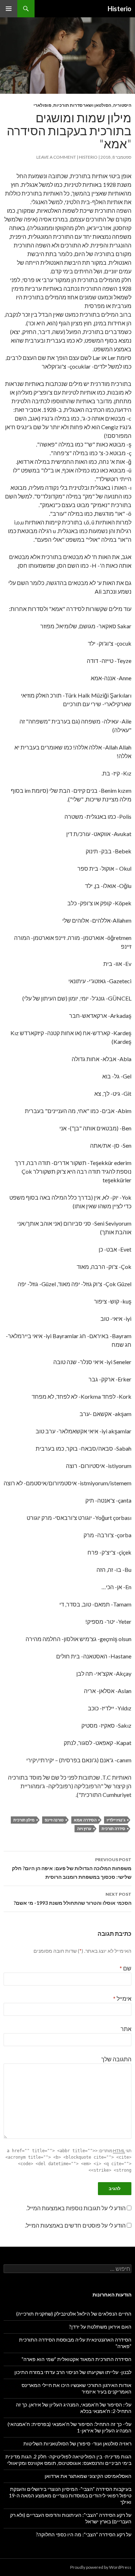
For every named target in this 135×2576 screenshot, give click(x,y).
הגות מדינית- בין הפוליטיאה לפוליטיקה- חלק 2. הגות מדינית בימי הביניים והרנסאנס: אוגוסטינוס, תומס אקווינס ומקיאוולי (68, 2460)
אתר (126, 2029)
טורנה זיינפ (54, 1820)
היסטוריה (122, 105)
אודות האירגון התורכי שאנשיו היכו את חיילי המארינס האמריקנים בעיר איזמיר (76, 2388)
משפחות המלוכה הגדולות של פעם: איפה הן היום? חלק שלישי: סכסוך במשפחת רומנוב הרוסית (72, 1868)
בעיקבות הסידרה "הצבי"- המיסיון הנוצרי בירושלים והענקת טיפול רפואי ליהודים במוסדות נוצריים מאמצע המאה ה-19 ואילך (70, 2495)
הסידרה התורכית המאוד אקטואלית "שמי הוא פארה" (76, 2359)
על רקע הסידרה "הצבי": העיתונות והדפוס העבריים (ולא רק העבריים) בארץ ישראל (71, 2518)
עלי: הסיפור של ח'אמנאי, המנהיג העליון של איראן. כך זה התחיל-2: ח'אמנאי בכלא (74, 2408)
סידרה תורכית (113, 1828)
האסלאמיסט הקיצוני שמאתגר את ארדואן (88, 2476)
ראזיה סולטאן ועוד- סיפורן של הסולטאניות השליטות (77, 2443)
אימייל (122, 1998)
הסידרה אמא (85, 1820)
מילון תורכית (24, 1820)
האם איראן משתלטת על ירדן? (100, 2327)
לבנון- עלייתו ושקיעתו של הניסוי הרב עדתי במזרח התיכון (73, 2372)
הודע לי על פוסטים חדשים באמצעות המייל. (75, 2225)
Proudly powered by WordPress (101, 2567)
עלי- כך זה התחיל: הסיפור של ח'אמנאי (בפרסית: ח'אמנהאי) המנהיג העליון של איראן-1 (69, 2427)
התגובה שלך (116, 2059)
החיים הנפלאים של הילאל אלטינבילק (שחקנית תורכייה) (74, 2314)
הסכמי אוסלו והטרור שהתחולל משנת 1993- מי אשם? (73, 1899)
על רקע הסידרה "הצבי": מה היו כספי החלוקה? (84, 2534)
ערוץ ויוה (84, 1828)
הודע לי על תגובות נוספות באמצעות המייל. (76, 2208)
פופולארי (42, 105)
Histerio (120, 9)
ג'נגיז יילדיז (116, 1820)
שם (125, 1968)
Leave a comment (56, 157)
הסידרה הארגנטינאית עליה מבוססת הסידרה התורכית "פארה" (75, 2343)
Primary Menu (9, 9)
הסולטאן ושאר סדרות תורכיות (82, 105)
